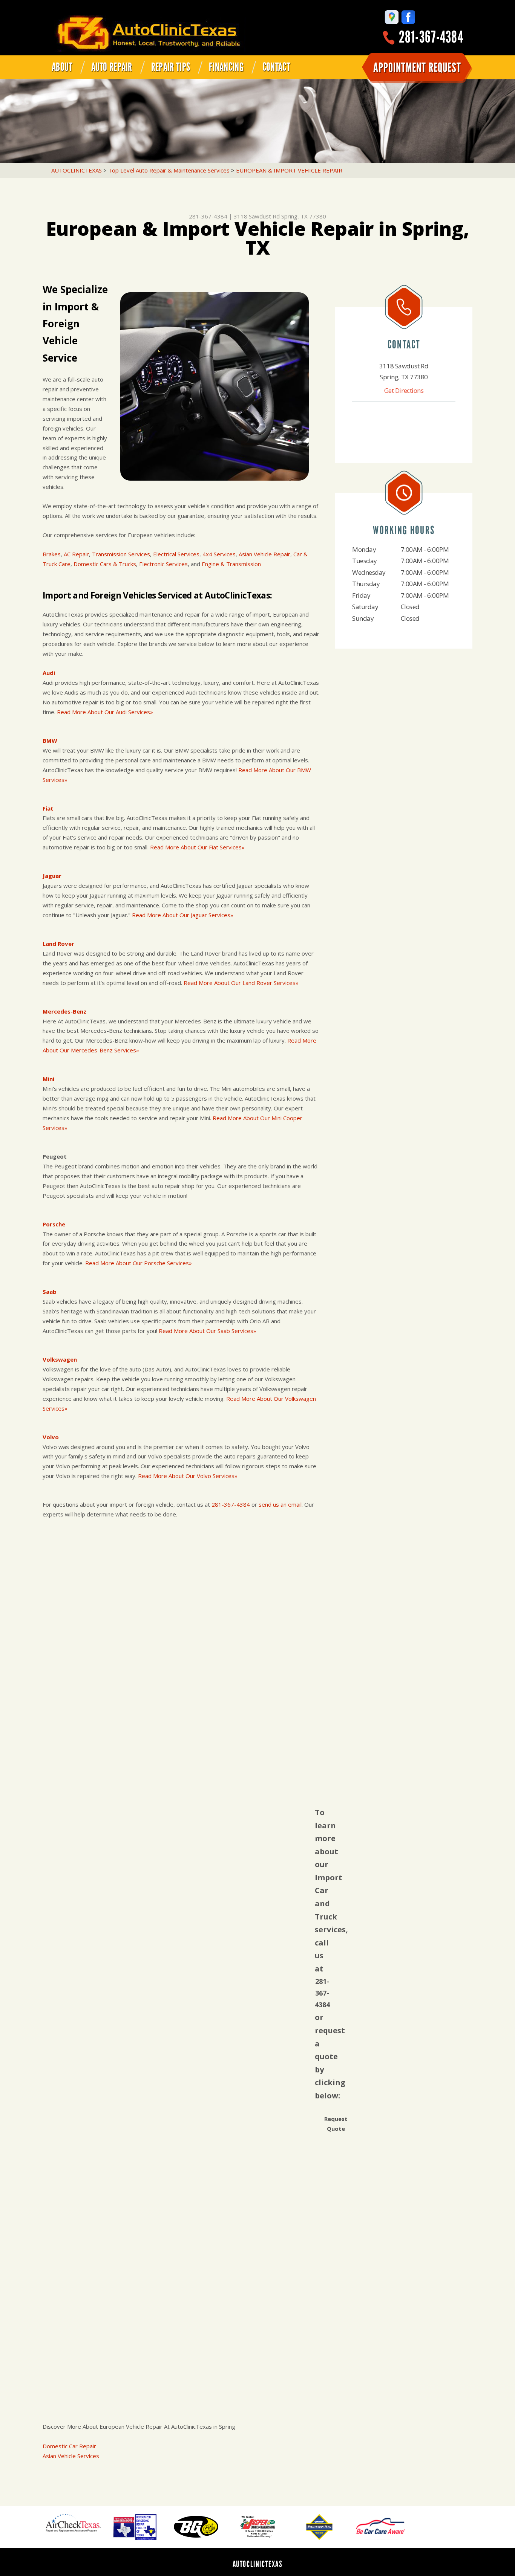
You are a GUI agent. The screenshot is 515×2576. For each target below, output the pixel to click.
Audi (49, 673)
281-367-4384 (431, 37)
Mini (48, 1079)
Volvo (51, 1437)
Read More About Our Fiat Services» (197, 847)
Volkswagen (60, 1359)
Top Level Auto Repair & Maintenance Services (169, 170)
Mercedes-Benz (64, 1011)
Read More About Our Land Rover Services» (241, 983)
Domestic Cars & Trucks (105, 564)
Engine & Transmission (231, 564)
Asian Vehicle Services (71, 2456)
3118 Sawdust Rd (257, 216)
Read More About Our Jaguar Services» (183, 915)
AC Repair (76, 554)
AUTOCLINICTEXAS (77, 170)
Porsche (54, 1224)
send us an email (280, 1504)
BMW (50, 741)
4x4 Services (219, 554)
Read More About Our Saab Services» (208, 1331)
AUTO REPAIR (112, 67)
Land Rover (58, 944)
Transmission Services (121, 554)
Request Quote (336, 2124)
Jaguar (52, 876)
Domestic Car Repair (69, 2446)
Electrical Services (176, 554)
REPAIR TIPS (171, 67)
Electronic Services (163, 564)
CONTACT (276, 67)
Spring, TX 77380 (304, 216)
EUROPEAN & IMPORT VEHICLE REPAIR (289, 170)
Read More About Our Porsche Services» (139, 1263)
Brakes (52, 554)
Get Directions (404, 390)
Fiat (48, 808)
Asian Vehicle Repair (264, 554)
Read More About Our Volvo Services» (188, 1476)
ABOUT (62, 67)
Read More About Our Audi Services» (105, 712)
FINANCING (226, 67)
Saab (50, 1292)
